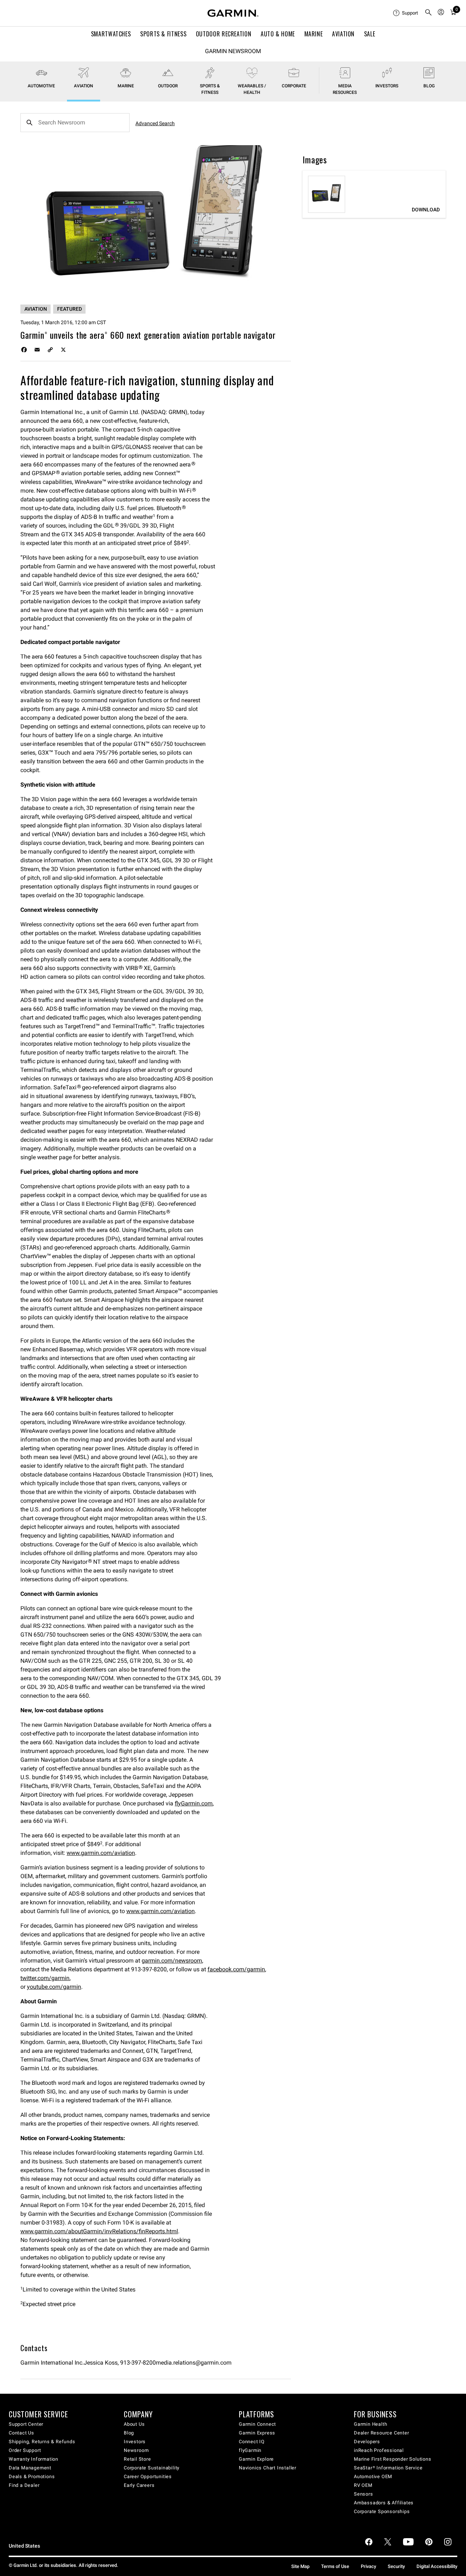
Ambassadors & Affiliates (384, 2503)
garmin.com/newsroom (172, 1961)
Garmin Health (370, 2424)
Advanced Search (155, 123)
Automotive (41, 86)
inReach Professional (379, 2450)
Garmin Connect (257, 2424)
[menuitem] (406, 13)
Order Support (25, 2450)
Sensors (364, 2494)
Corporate (294, 86)
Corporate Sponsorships (382, 2511)
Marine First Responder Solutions (393, 2459)
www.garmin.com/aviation (101, 1853)
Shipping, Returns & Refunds (42, 2442)
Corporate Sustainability (152, 2468)
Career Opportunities (148, 2476)
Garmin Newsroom (233, 51)
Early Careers (139, 2485)
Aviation (343, 34)
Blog (429, 86)
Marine (314, 34)
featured (70, 309)
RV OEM (363, 2485)
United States (24, 2546)
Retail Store (137, 2459)
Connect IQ (252, 2442)
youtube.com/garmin (54, 1987)
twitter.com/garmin (45, 1978)
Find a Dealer (24, 2485)
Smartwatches (111, 34)
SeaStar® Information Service (388, 2468)
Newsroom (136, 2450)
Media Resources (345, 89)
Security (396, 2566)
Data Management (30, 2468)
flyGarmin (250, 2450)
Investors (387, 86)
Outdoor (168, 86)
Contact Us (21, 2433)
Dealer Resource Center (382, 2433)
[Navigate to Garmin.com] (233, 13)
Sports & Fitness (163, 34)
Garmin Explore (256, 2459)
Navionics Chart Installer (268, 2468)
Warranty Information (33, 2459)
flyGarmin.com (194, 1803)
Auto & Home (278, 34)
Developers (367, 2442)
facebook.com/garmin (236, 1969)
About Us (134, 2424)
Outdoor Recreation (224, 34)
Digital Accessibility (437, 2566)
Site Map (300, 2566)
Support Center (26, 2424)
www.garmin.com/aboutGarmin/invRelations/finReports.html (99, 2231)
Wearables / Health (252, 89)
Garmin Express (257, 2433)
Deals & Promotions (32, 2476)
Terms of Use (335, 2566)
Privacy (368, 2566)
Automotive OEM (373, 2476)
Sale (370, 34)
